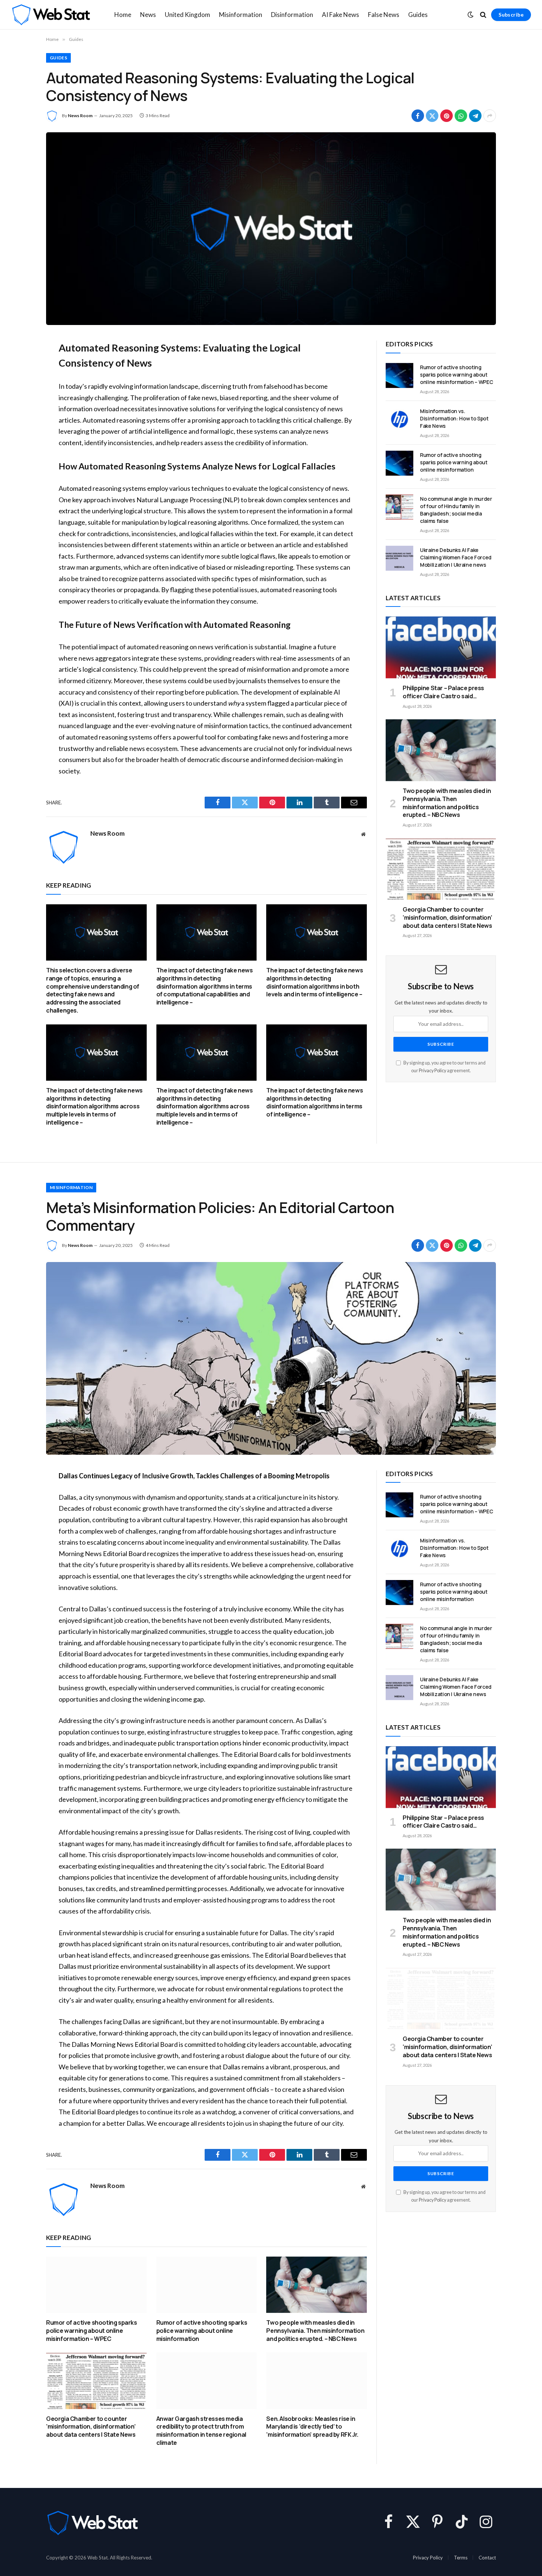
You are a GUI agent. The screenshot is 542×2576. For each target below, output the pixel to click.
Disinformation (292, 15)
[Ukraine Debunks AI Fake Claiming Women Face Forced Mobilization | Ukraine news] (399, 558)
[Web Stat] (51, 15)
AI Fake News (341, 15)
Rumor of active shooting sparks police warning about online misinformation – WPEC (456, 375)
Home (123, 15)
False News (384, 15)
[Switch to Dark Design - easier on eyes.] (470, 15)
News (148, 15)
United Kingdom (187, 15)
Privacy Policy (432, 1071)
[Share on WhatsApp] (461, 116)
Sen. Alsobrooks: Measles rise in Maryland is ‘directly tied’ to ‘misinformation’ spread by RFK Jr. (312, 2427)
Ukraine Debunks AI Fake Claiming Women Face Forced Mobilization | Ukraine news (456, 557)
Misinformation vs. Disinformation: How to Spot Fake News (454, 418)
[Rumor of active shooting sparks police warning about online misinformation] (399, 463)
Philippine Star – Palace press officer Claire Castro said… (443, 692)
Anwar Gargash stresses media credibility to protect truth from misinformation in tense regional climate (201, 2431)
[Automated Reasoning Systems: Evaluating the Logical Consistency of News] (271, 229)
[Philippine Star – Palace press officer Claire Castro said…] (441, 647)
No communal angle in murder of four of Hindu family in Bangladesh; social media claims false (456, 510)
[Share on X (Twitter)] (432, 116)
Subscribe (511, 15)
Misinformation (241, 15)
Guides (418, 15)
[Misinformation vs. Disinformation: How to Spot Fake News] (399, 419)
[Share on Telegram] (475, 116)
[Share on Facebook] (418, 116)
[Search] (483, 15)
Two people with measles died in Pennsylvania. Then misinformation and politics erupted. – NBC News (447, 803)
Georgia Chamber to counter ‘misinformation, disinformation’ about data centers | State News (447, 918)
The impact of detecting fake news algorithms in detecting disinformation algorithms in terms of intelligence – (315, 1102)
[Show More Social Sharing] (490, 116)
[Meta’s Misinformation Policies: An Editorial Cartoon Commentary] (271, 1358)
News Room (80, 116)
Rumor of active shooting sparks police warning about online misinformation (454, 462)
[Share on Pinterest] (447, 116)
